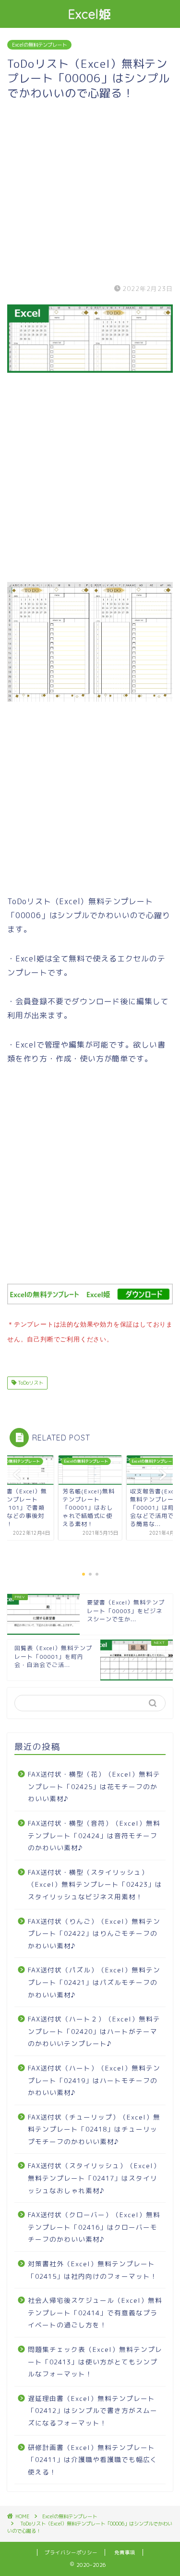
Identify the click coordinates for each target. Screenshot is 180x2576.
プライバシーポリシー (71, 2552)
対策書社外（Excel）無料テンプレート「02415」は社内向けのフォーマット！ (93, 2270)
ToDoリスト (30, 1383)
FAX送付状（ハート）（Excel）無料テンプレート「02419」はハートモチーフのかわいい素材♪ (94, 2080)
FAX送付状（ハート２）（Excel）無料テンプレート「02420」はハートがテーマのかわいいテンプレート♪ (94, 2031)
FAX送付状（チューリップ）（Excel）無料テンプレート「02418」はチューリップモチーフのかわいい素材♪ (94, 2129)
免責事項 (125, 2552)
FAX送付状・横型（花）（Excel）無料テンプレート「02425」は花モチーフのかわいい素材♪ (94, 1786)
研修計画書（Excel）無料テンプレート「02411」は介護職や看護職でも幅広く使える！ (93, 2460)
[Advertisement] (90, 190)
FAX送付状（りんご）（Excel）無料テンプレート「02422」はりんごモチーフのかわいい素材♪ (94, 1933)
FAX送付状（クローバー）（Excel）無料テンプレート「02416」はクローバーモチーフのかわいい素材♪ (94, 2227)
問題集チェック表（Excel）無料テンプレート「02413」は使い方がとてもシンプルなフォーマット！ (95, 2361)
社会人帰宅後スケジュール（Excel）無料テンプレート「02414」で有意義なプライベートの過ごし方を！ (95, 2312)
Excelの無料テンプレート (39, 45)
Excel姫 (90, 14)
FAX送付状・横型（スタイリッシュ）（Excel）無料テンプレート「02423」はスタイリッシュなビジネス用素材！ (95, 1884)
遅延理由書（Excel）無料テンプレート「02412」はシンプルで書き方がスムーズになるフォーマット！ (93, 2411)
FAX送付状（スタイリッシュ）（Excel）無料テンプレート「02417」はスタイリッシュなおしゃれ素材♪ (94, 2178)
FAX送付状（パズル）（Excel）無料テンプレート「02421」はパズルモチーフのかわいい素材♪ (94, 1982)
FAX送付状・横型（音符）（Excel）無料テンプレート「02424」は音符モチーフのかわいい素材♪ (94, 1835)
